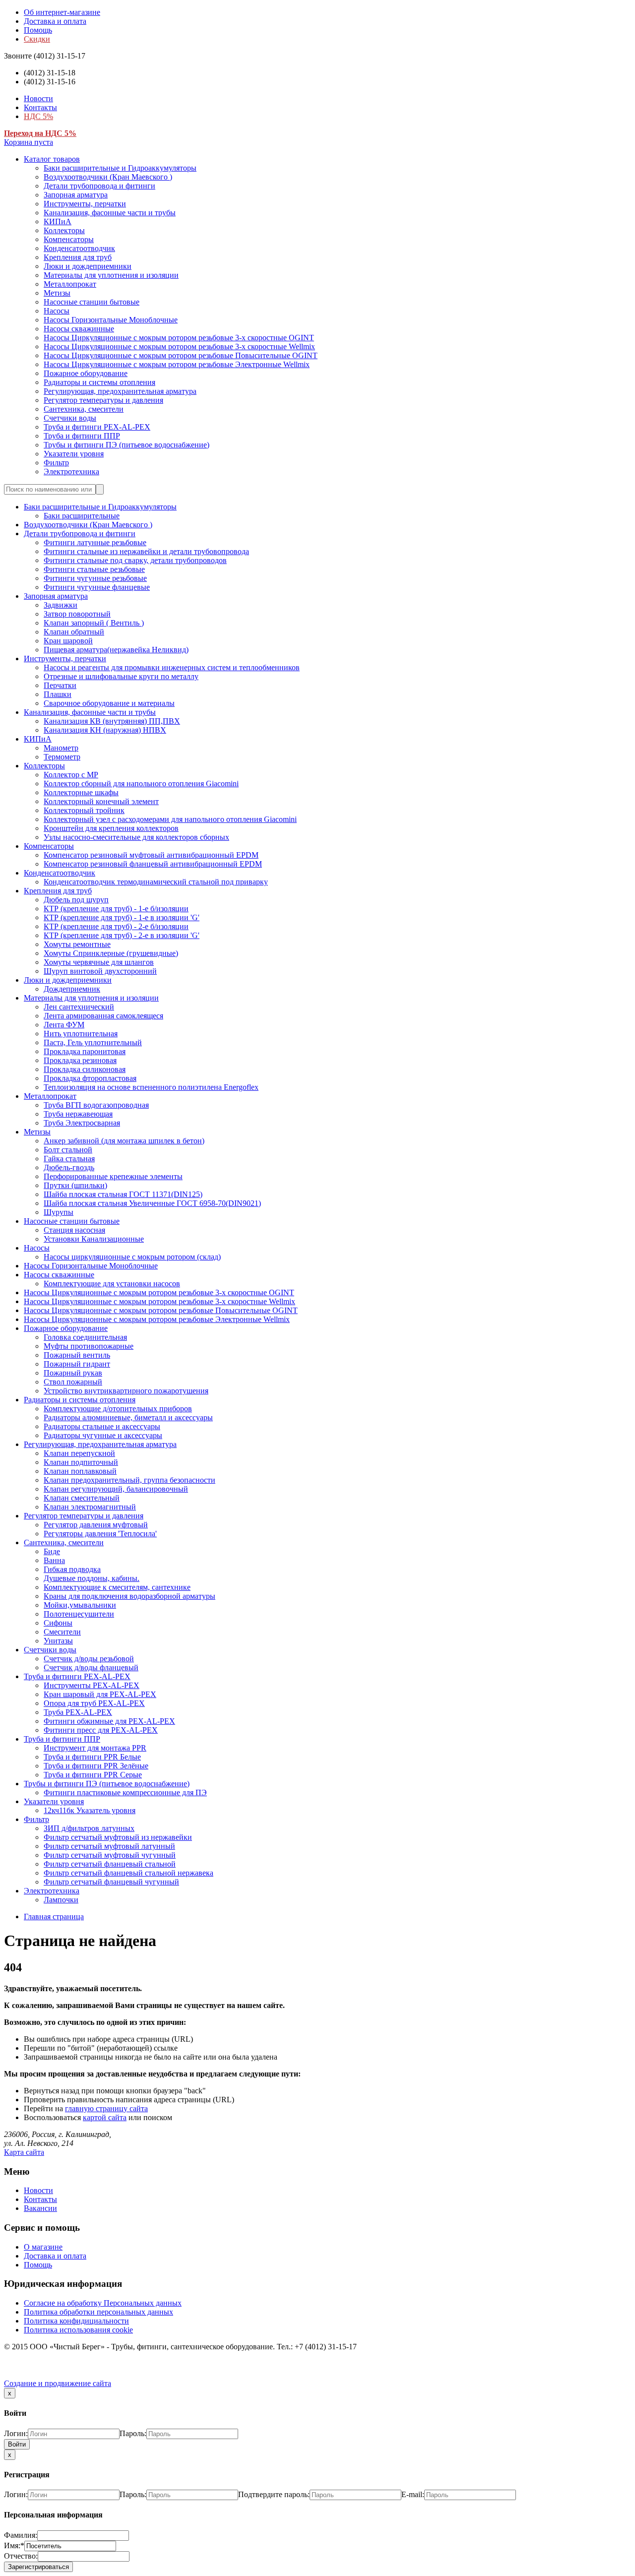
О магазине (43, 2247)
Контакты (40, 107)
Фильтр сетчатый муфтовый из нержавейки (118, 1837)
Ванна (54, 1560)
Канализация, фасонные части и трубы (110, 213)
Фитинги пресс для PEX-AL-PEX (101, 1730)
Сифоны (58, 1623)
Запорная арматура (76, 195)
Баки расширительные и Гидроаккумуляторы (120, 168)
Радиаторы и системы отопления (99, 382)
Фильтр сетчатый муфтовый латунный (109, 1846)
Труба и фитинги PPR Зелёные (96, 1766)
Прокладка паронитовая (85, 1051)
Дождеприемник (72, 989)
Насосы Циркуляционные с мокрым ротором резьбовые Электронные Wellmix (177, 364)
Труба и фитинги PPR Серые (93, 1775)
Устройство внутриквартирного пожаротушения (126, 1391)
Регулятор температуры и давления (103, 400)
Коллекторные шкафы (81, 792)
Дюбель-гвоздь (69, 1167)
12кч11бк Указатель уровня (90, 1810)
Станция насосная (74, 1230)
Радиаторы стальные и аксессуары (102, 1426)
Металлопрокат (70, 284)
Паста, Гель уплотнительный (93, 1042)
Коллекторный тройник (84, 810)
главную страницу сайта (106, 2108)
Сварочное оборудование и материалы (109, 703)
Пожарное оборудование (86, 373)
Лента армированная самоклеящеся (103, 1016)
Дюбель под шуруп (76, 900)
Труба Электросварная (82, 1123)
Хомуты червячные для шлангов (99, 962)
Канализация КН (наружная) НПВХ (105, 730)
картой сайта (105, 2117)
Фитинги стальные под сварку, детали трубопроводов (135, 560)
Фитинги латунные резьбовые (95, 542)
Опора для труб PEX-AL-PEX (94, 1703)
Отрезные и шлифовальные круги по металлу (121, 676)
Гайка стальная (69, 1159)
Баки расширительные (82, 516)
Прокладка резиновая (80, 1060)
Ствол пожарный (73, 1382)
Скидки (37, 39)
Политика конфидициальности (76, 2321)
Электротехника (71, 471)
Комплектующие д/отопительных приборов (118, 1409)
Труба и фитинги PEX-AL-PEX (97, 427)
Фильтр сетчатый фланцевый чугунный (111, 1882)
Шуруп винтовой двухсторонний (100, 971)
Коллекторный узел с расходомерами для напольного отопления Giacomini (170, 819)
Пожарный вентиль (77, 1355)
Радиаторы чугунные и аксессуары (103, 1435)
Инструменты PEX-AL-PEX (92, 1685)
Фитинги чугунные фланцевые (97, 587)
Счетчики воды (70, 418)
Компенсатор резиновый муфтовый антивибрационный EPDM (151, 855)
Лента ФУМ (64, 1025)
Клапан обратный (74, 632)
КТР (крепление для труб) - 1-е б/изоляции (116, 909)
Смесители (62, 1632)
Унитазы (58, 1641)
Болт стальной (68, 1150)
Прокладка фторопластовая (90, 1078)
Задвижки (61, 605)
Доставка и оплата (55, 21)
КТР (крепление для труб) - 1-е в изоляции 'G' (122, 917)
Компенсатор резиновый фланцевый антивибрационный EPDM (153, 864)
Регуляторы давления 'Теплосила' (100, 1534)
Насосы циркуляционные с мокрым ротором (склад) (132, 1257)
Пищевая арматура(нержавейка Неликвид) (116, 650)
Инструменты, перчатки (85, 204)
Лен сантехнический (79, 1007)
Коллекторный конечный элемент (101, 801)
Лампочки (61, 1900)
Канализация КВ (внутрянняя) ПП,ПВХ (112, 721)
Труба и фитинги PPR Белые (92, 1757)
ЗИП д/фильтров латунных (89, 1828)
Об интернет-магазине (62, 12)
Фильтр (56, 463)
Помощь (38, 30)
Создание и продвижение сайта (58, 2383)
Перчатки (60, 685)
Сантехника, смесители (84, 409)
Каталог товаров (52, 159)
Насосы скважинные (79, 329)
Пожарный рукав (73, 1373)
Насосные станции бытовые (92, 302)
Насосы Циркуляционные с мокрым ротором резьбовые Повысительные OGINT (181, 355)
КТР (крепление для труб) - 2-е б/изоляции (116, 926)
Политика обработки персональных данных (98, 2312)
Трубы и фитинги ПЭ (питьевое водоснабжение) (127, 445)
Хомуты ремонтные (77, 944)
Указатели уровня (74, 454)
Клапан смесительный (82, 1498)
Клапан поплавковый (80, 1471)
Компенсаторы (69, 239)
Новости (38, 98)
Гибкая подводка (72, 1569)
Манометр (61, 748)
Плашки (58, 694)
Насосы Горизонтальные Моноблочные (111, 320)
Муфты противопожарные (89, 1346)
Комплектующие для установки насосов (112, 1284)
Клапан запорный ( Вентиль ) (94, 623)
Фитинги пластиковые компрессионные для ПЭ (125, 1792)
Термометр (62, 757)
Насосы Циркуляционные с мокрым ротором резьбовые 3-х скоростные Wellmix (179, 346)
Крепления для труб (78, 257)
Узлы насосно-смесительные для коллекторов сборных (136, 837)
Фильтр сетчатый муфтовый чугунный (110, 1855)
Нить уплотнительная (81, 1034)
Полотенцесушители (79, 1614)
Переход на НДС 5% (40, 133)
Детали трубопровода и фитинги (99, 186)
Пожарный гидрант (77, 1364)
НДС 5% (38, 116)
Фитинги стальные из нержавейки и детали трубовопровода (146, 551)
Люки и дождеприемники (88, 266)
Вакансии (40, 2208)
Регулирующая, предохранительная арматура (120, 391)
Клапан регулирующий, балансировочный (116, 1489)
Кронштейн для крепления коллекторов (111, 828)
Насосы (57, 311)
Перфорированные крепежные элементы (113, 1176)
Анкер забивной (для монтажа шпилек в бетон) (124, 1141)
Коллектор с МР (71, 775)
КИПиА (58, 221)
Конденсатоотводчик (79, 248)
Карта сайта (24, 2152)
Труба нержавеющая (78, 1114)
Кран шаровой (68, 641)
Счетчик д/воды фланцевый (91, 1667)
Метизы (57, 293)
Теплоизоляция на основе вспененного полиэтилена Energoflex (151, 1087)
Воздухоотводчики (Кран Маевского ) (108, 177)
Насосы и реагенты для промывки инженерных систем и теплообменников (172, 667)
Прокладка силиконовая (85, 1069)
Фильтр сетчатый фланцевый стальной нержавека (128, 1873)
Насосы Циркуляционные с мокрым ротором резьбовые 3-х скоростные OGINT (179, 338)
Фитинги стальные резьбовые (94, 569)
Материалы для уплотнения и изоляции (111, 275)
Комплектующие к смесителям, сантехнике (117, 1587)
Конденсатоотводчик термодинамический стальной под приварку (156, 882)
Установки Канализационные (94, 1239)
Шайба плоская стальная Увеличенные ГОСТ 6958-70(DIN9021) (152, 1203)
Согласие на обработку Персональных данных (103, 2303)
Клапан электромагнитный (90, 1507)
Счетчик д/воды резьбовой (89, 1659)
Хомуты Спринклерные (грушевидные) (111, 953)
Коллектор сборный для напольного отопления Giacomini (141, 784)
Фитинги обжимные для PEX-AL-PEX (109, 1721)
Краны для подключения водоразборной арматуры (129, 1596)
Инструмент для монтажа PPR (95, 1748)
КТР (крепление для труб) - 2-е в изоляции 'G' (122, 935)
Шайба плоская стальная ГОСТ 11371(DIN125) (123, 1194)
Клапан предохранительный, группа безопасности (129, 1480)
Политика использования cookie (78, 2330)
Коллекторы (64, 230)
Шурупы (59, 1212)
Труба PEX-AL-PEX (78, 1712)
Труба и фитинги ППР (82, 436)
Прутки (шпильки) (75, 1185)
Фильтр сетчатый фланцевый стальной (110, 1864)
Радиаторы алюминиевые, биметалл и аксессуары (128, 1417)
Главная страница (54, 1916)
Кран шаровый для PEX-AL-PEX (100, 1694)
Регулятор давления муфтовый (96, 1525)
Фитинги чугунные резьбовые (95, 578)
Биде (52, 1551)
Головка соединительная (85, 1337)
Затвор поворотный (77, 614)
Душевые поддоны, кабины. (92, 1578)
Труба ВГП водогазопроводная (96, 1105)
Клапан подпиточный (81, 1462)
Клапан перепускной (79, 1453)
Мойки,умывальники (80, 1605)
